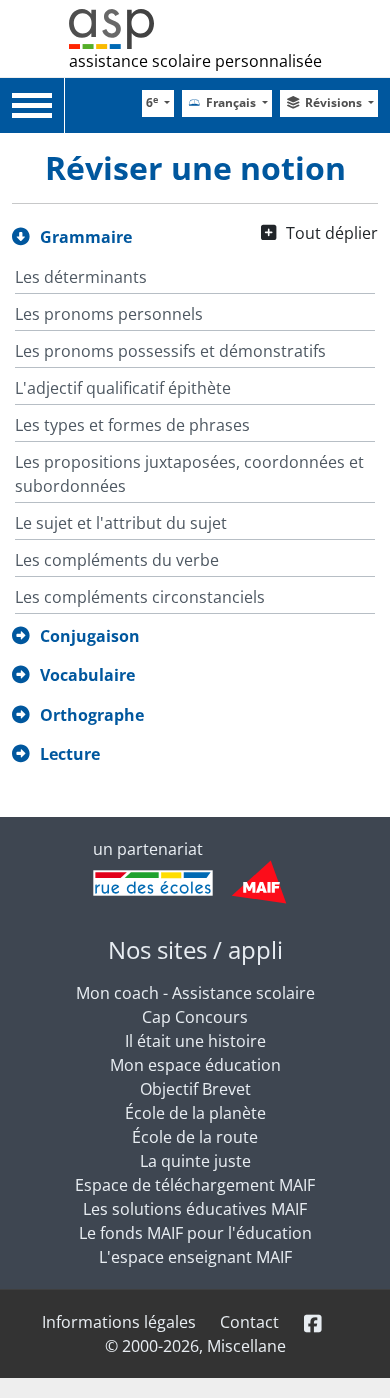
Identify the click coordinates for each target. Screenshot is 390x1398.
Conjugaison (90, 636)
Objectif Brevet (195, 1089)
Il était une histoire (195, 1041)
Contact (249, 1322)
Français (232, 102)
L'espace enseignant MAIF (195, 1257)
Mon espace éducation (195, 1065)
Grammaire (86, 237)
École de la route (195, 1137)
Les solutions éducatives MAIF (195, 1209)
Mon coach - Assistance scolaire (195, 993)
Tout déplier (332, 233)
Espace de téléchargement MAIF (195, 1185)
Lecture (70, 754)
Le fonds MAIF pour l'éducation (195, 1233)
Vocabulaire (87, 675)
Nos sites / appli (195, 949)
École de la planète (195, 1113)
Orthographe (92, 715)
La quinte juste (195, 1161)
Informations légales (119, 1322)
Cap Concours (195, 1017)
